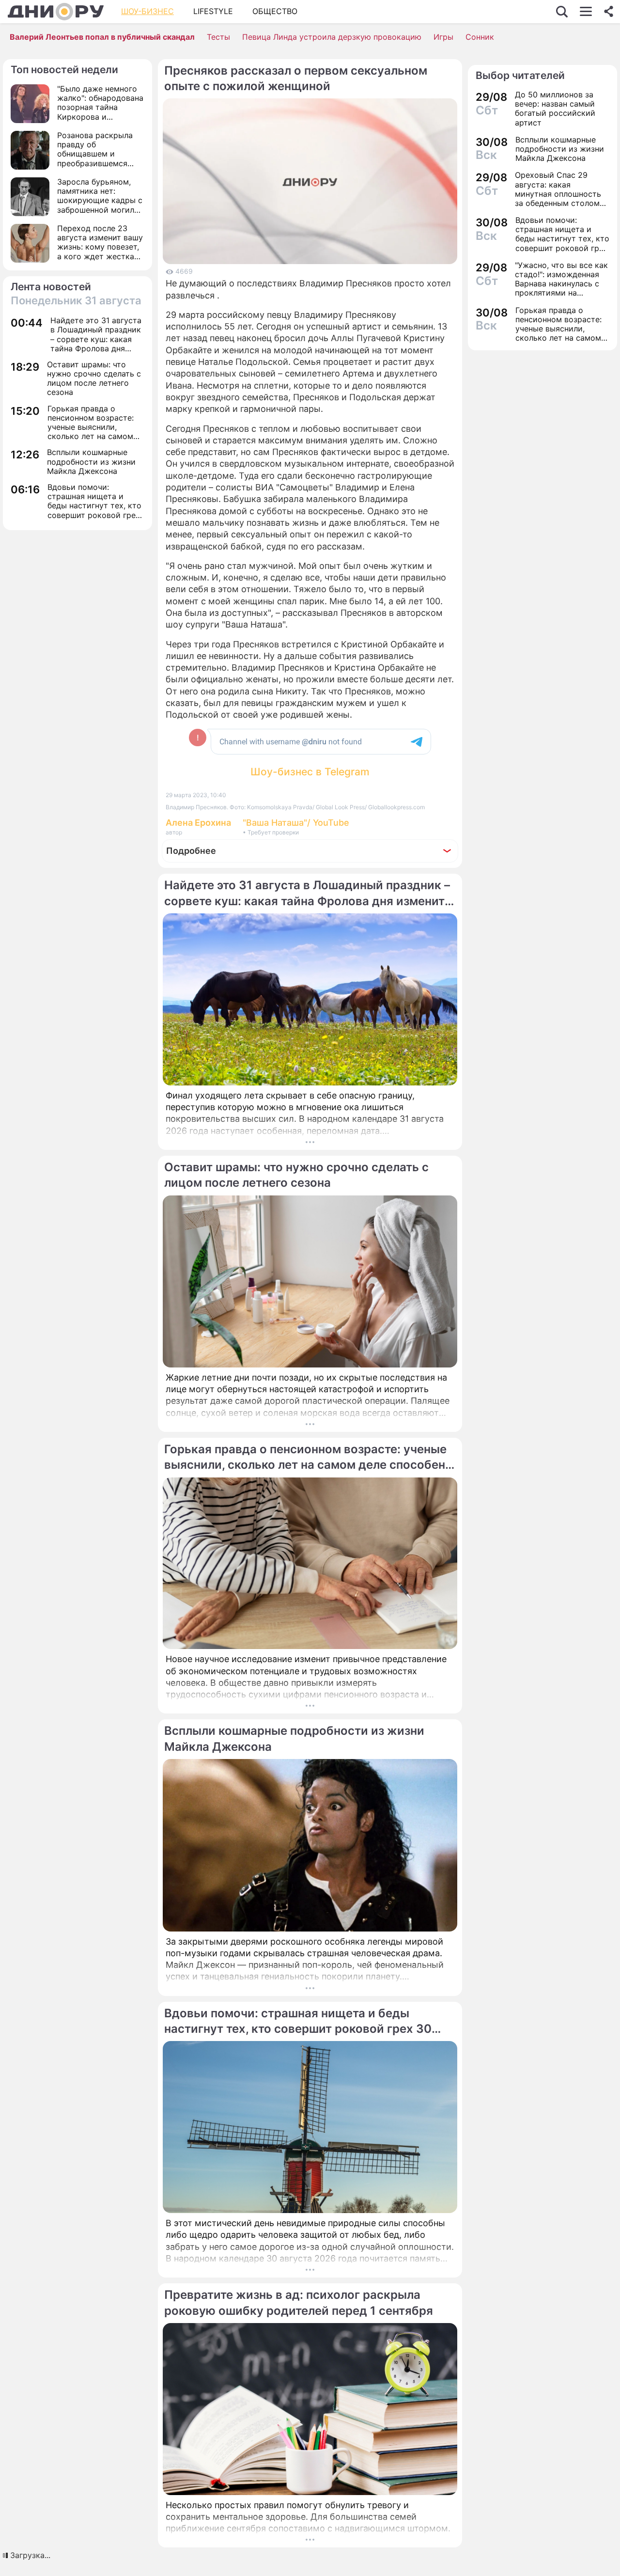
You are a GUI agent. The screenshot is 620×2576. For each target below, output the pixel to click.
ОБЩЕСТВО (275, 11)
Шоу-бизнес (147, 11)
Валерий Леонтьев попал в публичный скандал (102, 37)
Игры (443, 37)
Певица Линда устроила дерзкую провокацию (332, 37)
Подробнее (191, 851)
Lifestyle (213, 11)
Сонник (480, 37)
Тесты (218, 37)
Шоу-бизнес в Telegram (310, 772)
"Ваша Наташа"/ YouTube (296, 823)
